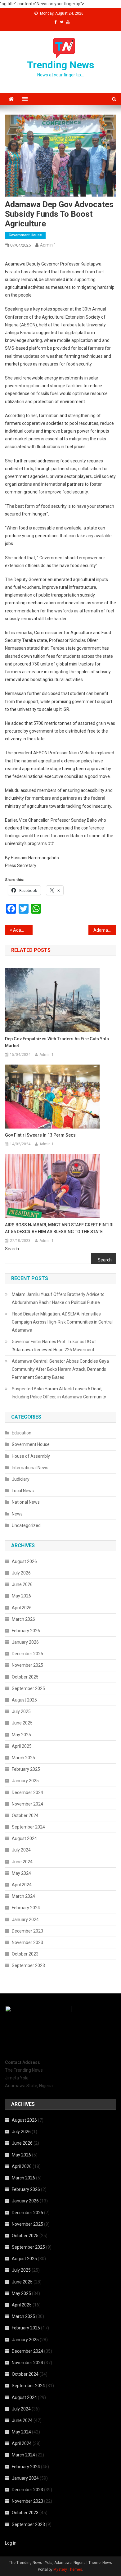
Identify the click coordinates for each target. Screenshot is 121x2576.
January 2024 (25, 1920)
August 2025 (24, 1700)
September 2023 (28, 1965)
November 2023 (27, 1942)
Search (12, 1249)
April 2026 (22, 1608)
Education (22, 1433)
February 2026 (26, 1631)
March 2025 (23, 1758)
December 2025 (27, 1654)
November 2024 (27, 1804)
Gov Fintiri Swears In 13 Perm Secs (40, 1135)
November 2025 (27, 1665)
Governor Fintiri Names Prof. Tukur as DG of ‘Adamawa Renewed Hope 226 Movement (54, 1346)
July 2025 (21, 1711)
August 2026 (24, 1561)
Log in (11, 2543)
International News (30, 1468)
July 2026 (21, 1573)
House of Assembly (31, 1456)
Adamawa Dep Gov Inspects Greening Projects (105, 930)
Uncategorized (26, 1525)
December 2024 (27, 1792)
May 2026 (21, 1596)
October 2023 (25, 1954)
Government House (25, 235)
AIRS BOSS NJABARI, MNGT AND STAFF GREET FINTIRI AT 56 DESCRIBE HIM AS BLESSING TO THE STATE (59, 1228)
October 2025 (25, 1677)
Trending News (61, 65)
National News (26, 1502)
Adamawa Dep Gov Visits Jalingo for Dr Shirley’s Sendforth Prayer (23, 930)
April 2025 (22, 1746)
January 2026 (25, 1642)
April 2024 (22, 1885)
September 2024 (28, 1827)
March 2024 (23, 1896)
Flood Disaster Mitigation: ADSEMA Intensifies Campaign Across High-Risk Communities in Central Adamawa (62, 1322)
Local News (23, 1491)
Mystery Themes (68, 2569)
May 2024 (21, 1873)
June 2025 (22, 1723)
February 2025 (26, 1769)
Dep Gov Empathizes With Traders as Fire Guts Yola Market (57, 1042)
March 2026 (23, 1619)
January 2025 (25, 1781)
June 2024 (22, 1862)
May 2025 (21, 1735)
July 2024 (21, 1850)
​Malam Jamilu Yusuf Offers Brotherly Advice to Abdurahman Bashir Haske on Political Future (58, 1298)
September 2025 (28, 1688)
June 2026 (22, 1584)
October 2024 (25, 1815)
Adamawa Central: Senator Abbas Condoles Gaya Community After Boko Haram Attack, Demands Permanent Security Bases (60, 1369)
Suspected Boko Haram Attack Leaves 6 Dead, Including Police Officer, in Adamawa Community (59, 1393)
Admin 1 (48, 245)
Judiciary (21, 1479)
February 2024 (26, 1908)
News (17, 1514)
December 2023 (27, 1931)
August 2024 (24, 1838)
